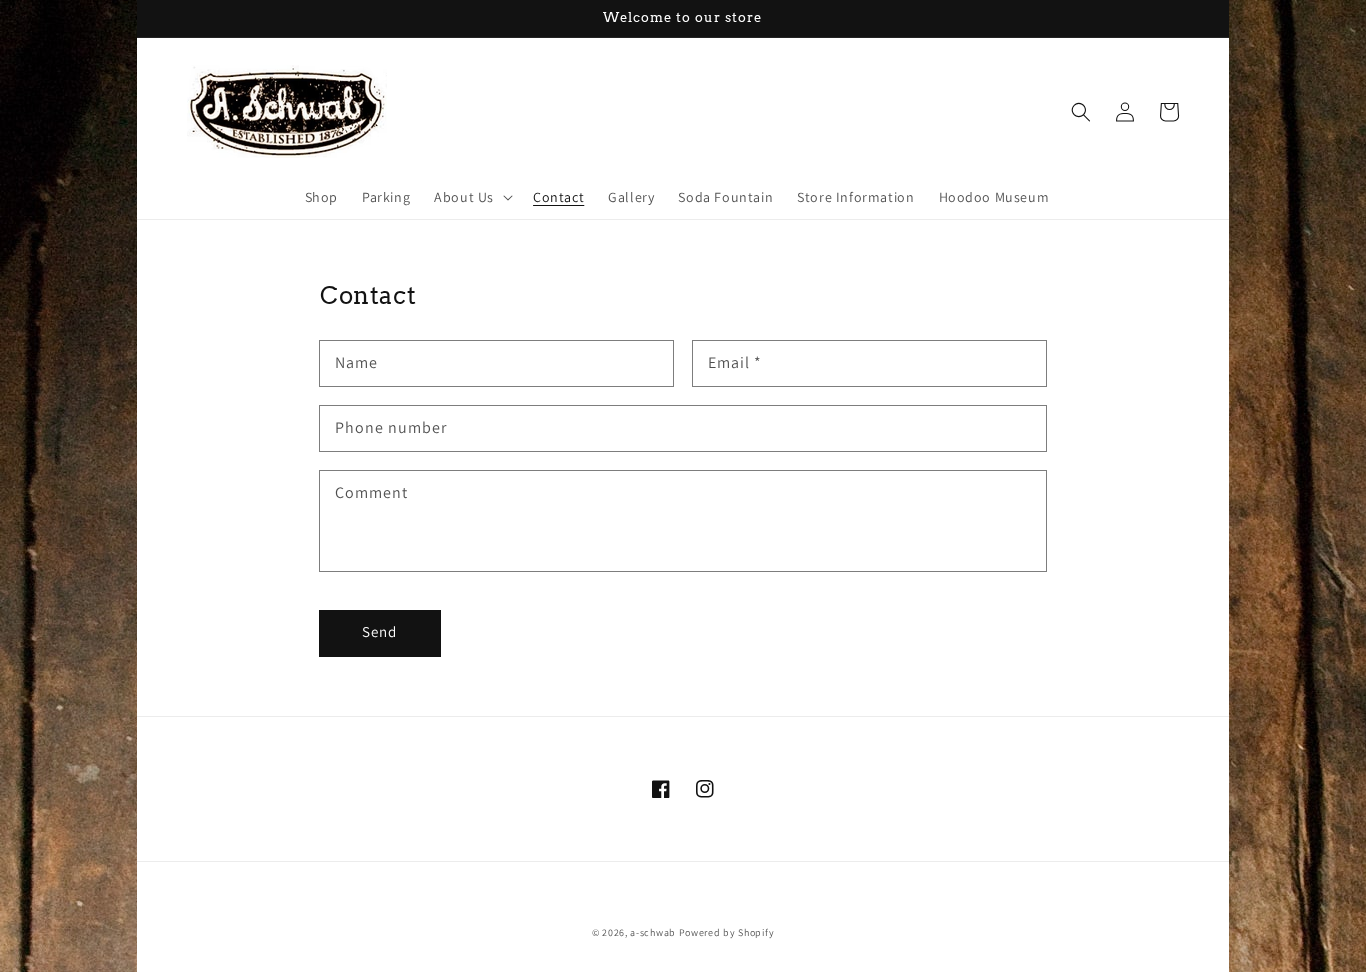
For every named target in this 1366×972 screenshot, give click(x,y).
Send (379, 631)
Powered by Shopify (727, 932)
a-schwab (653, 932)
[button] (471, 197)
